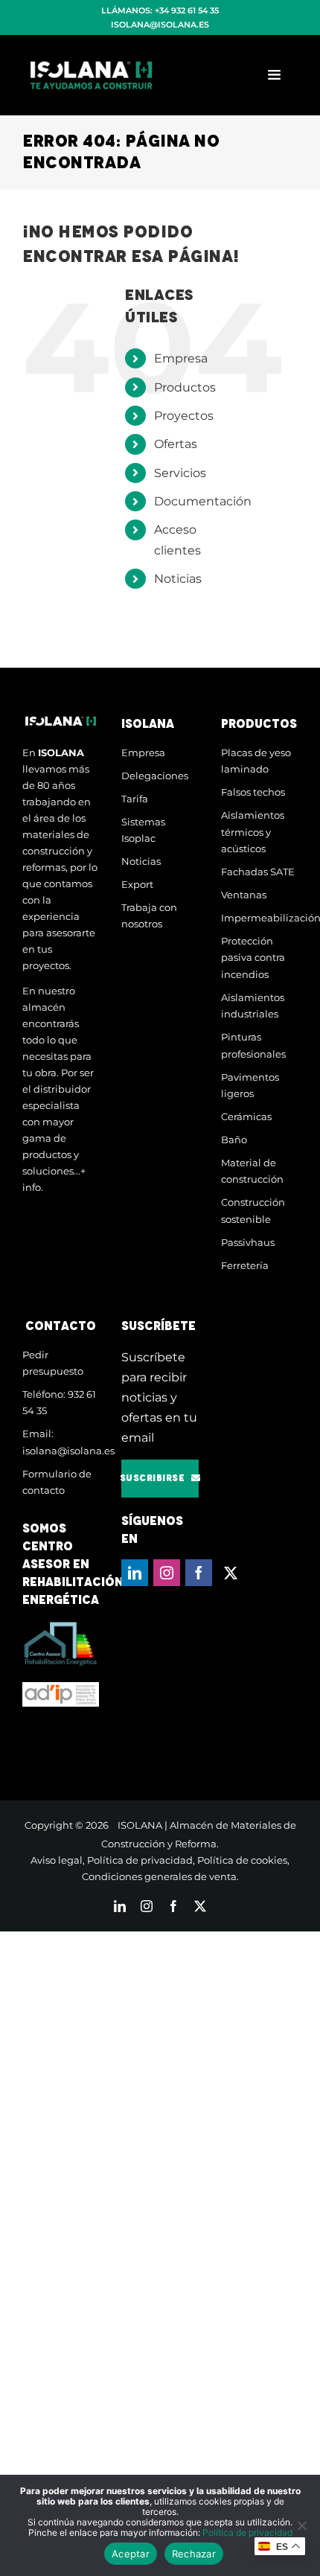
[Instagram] (167, 1573)
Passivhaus (248, 1242)
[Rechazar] (301, 2525)
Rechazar (194, 2554)
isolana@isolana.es (160, 25)
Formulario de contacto (57, 1482)
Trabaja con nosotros (149, 916)
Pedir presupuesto (53, 1363)
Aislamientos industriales (253, 1006)
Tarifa (135, 799)
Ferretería (245, 1265)
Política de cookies (242, 1860)
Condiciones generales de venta (159, 1876)
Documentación (203, 501)
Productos (185, 387)
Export (137, 884)
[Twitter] (231, 1573)
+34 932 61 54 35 (187, 10)
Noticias (178, 579)
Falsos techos (253, 792)
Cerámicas (246, 1116)
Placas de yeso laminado (256, 761)
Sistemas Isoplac (143, 830)
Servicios (180, 473)
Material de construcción (252, 1171)
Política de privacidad (140, 1860)
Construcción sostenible (253, 1211)
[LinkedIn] (135, 1573)
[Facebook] (199, 1573)
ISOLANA (140, 1825)
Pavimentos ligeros (250, 1086)
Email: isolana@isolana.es (61, 1442)
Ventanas (244, 895)
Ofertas (176, 444)
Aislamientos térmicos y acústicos (253, 832)
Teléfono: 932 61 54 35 (59, 1403)
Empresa (181, 358)
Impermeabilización (259, 918)
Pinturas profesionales (253, 1045)
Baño (234, 1140)
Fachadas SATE (258, 872)
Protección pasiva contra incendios (253, 958)
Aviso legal (57, 1860)
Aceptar (131, 2554)
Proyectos (184, 416)
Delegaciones (155, 776)
